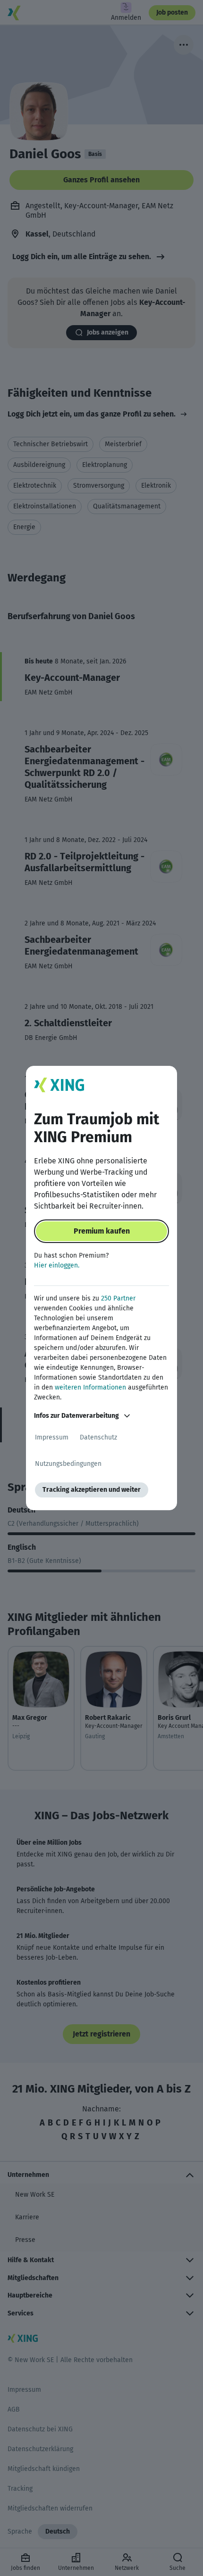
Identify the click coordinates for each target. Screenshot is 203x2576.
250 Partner (118, 1298)
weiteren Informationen (90, 1387)
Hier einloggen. (57, 1265)
